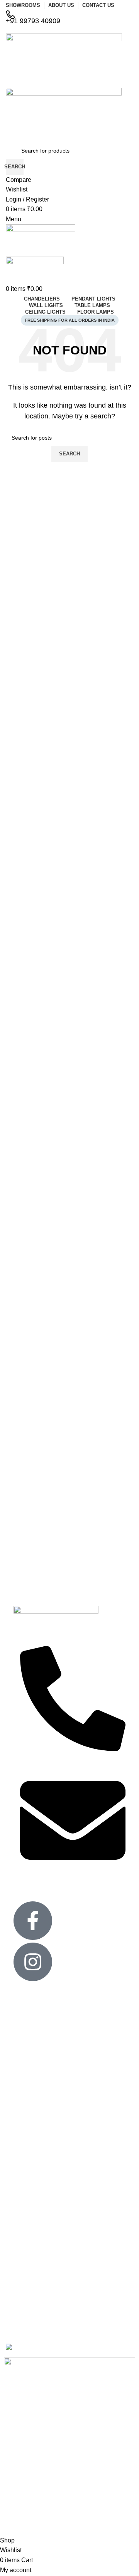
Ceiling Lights (30, 2136)
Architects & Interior (37, 2044)
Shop (20, 2296)
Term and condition (37, 2096)
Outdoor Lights (32, 2175)
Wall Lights (27, 2230)
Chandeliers (28, 2149)
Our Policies (28, 2057)
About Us (25, 2270)
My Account (28, 2283)
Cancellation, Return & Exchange (54, 2070)
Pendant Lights (32, 2204)
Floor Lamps (29, 2162)
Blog (19, 2309)
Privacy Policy (30, 2030)
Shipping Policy (32, 2083)
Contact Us (27, 2017)
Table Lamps (29, 2217)
